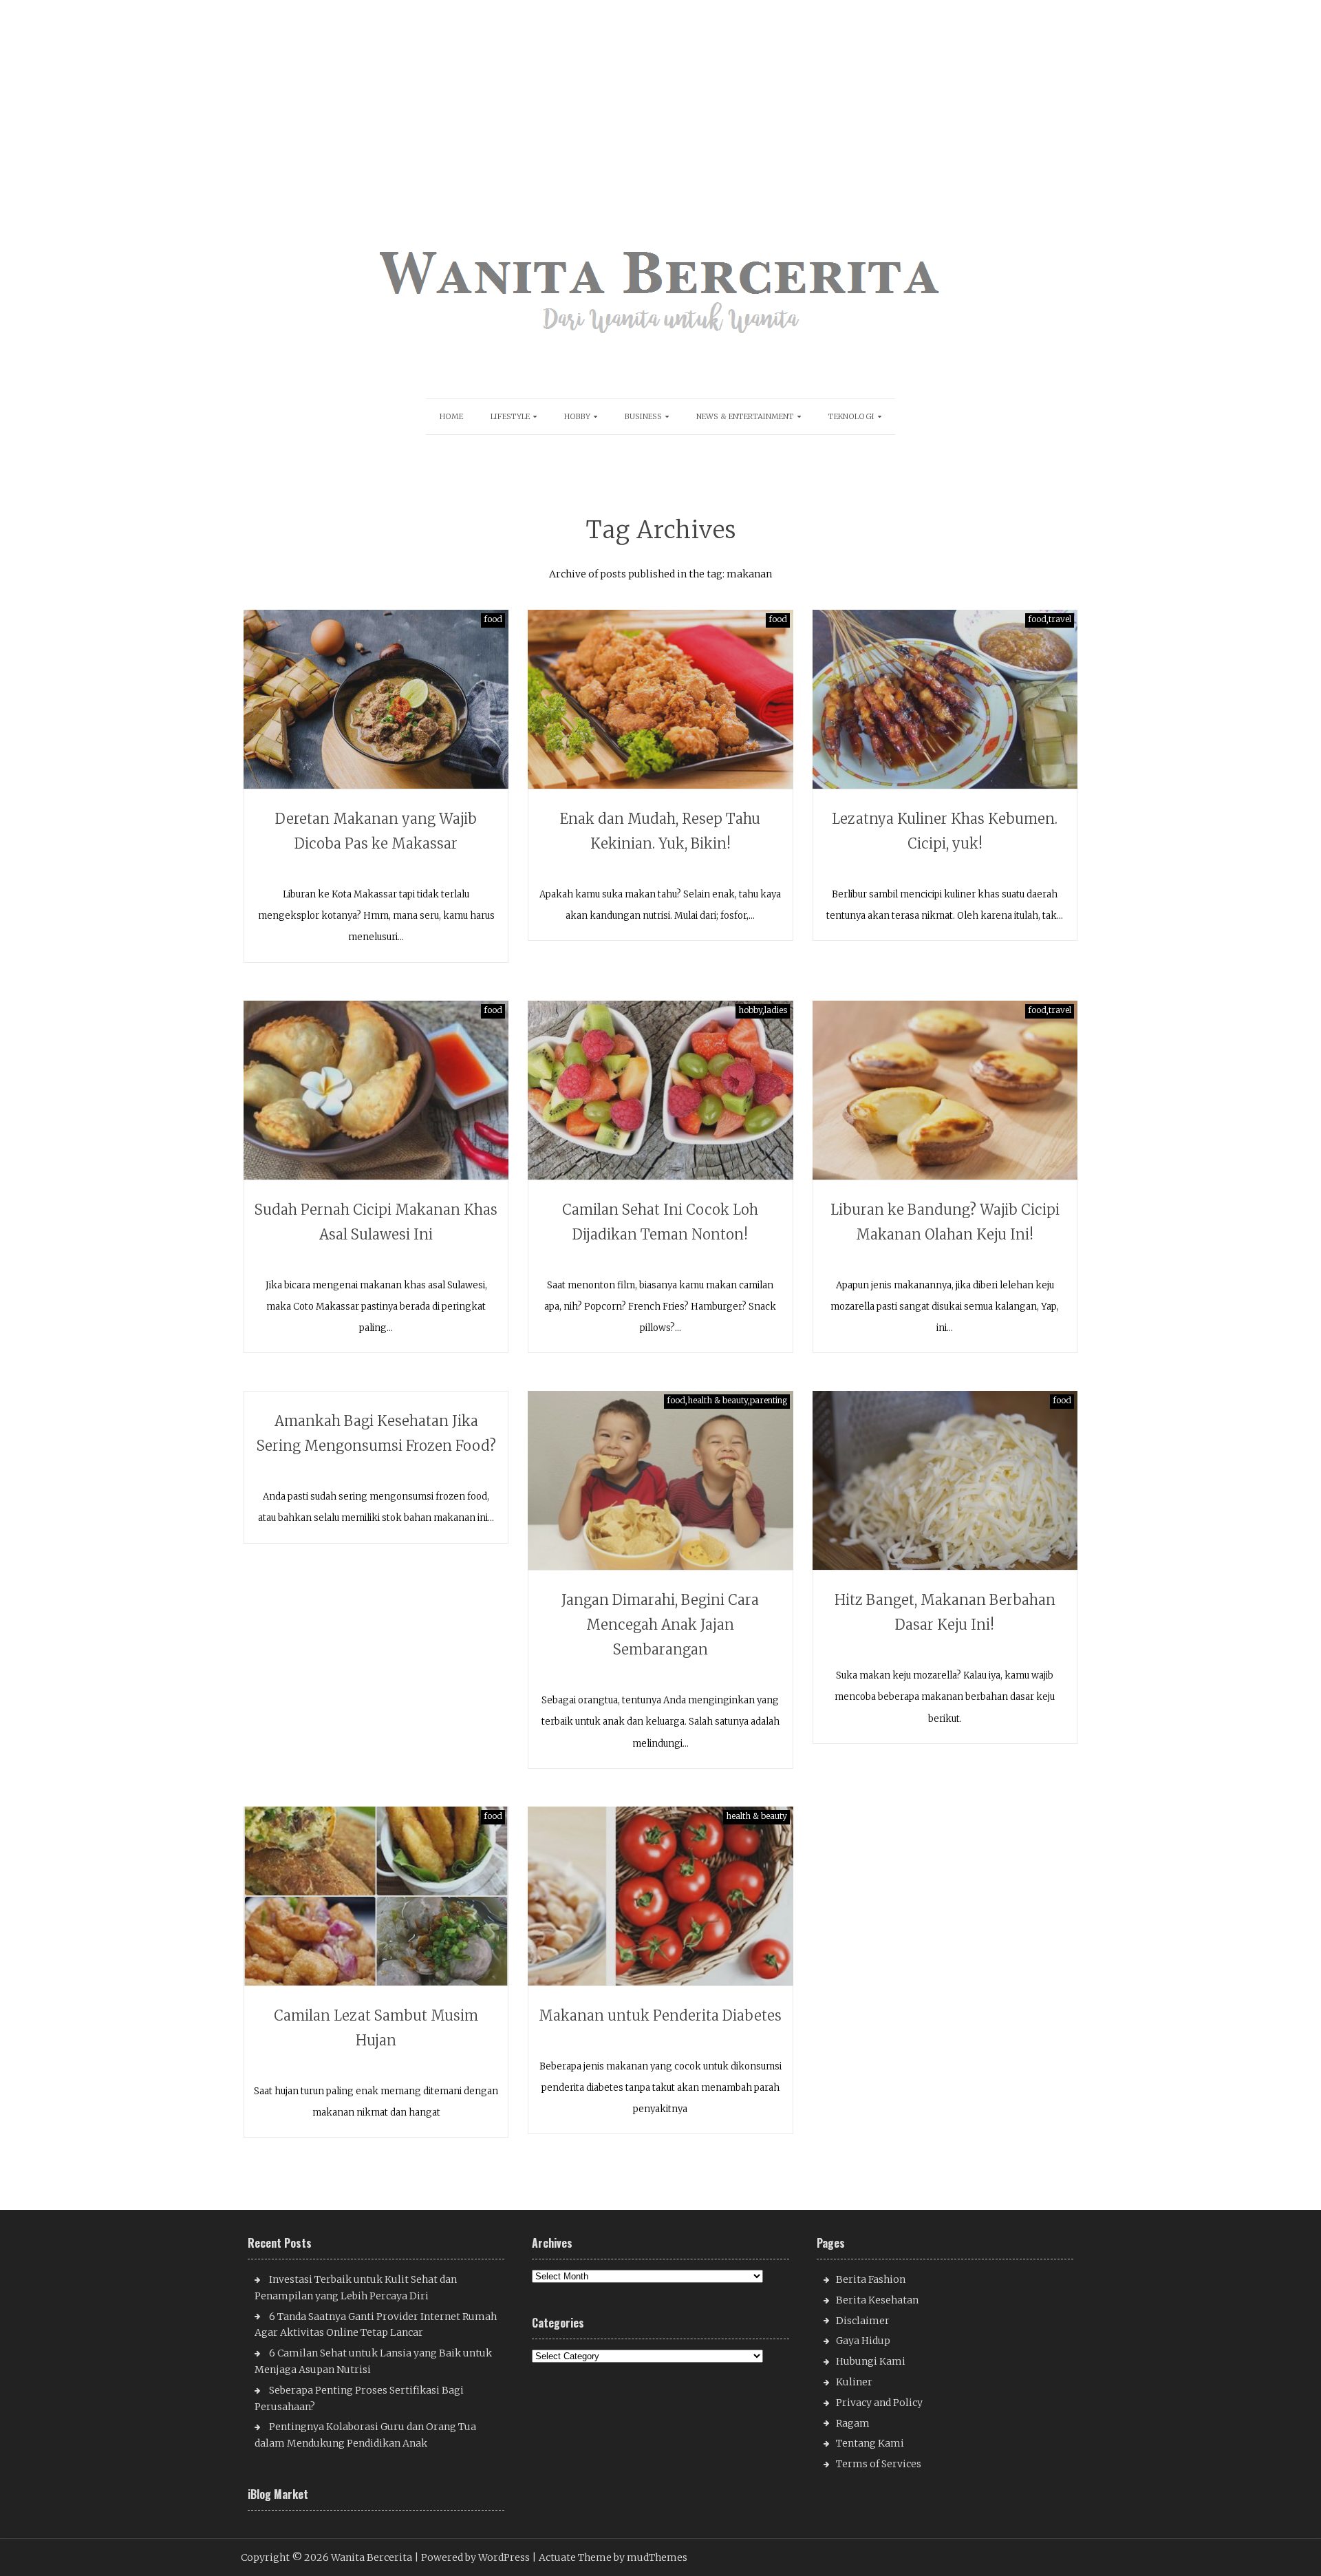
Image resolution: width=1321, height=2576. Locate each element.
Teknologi (851, 416)
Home (451, 416)
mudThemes (657, 2557)
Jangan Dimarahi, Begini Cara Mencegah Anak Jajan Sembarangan (660, 1625)
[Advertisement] (415, 96)
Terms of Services (879, 2464)
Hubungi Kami (871, 2361)
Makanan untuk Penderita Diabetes (660, 2015)
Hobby (577, 416)
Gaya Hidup (863, 2341)
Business (643, 416)
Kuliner (854, 2382)
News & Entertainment (745, 416)
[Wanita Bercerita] (660, 345)
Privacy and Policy (879, 2403)
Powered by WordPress (475, 2557)
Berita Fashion (871, 2279)
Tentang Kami (870, 2443)
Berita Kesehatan (877, 2300)
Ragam (853, 2423)
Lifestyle (510, 416)
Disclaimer (863, 2321)
